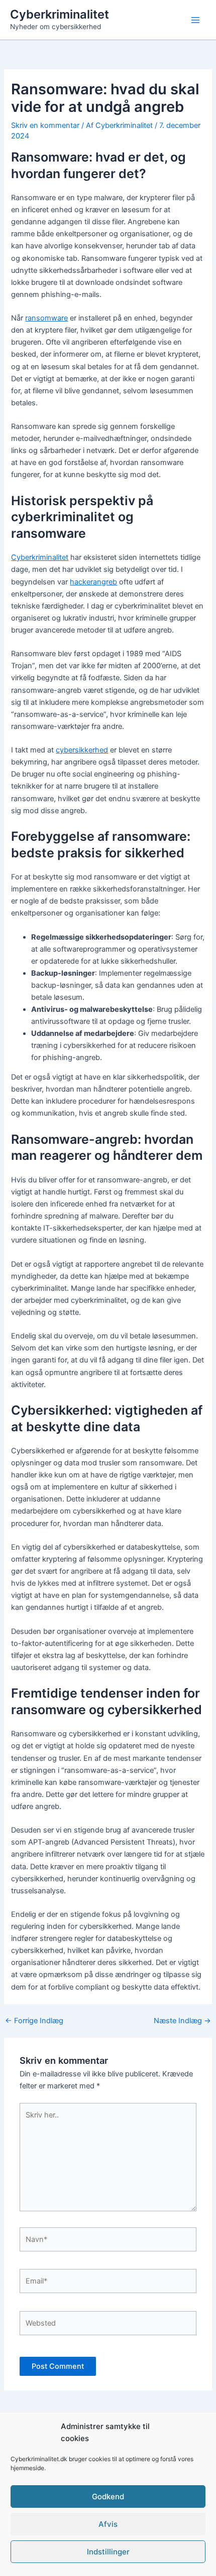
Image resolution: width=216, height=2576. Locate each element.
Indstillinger (108, 2552)
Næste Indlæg (182, 2021)
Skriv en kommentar (45, 125)
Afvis (108, 2524)
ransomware (46, 318)
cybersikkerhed (82, 750)
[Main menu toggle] (195, 20)
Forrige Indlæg (34, 2021)
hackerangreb (93, 582)
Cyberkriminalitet (60, 14)
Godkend (108, 2496)
